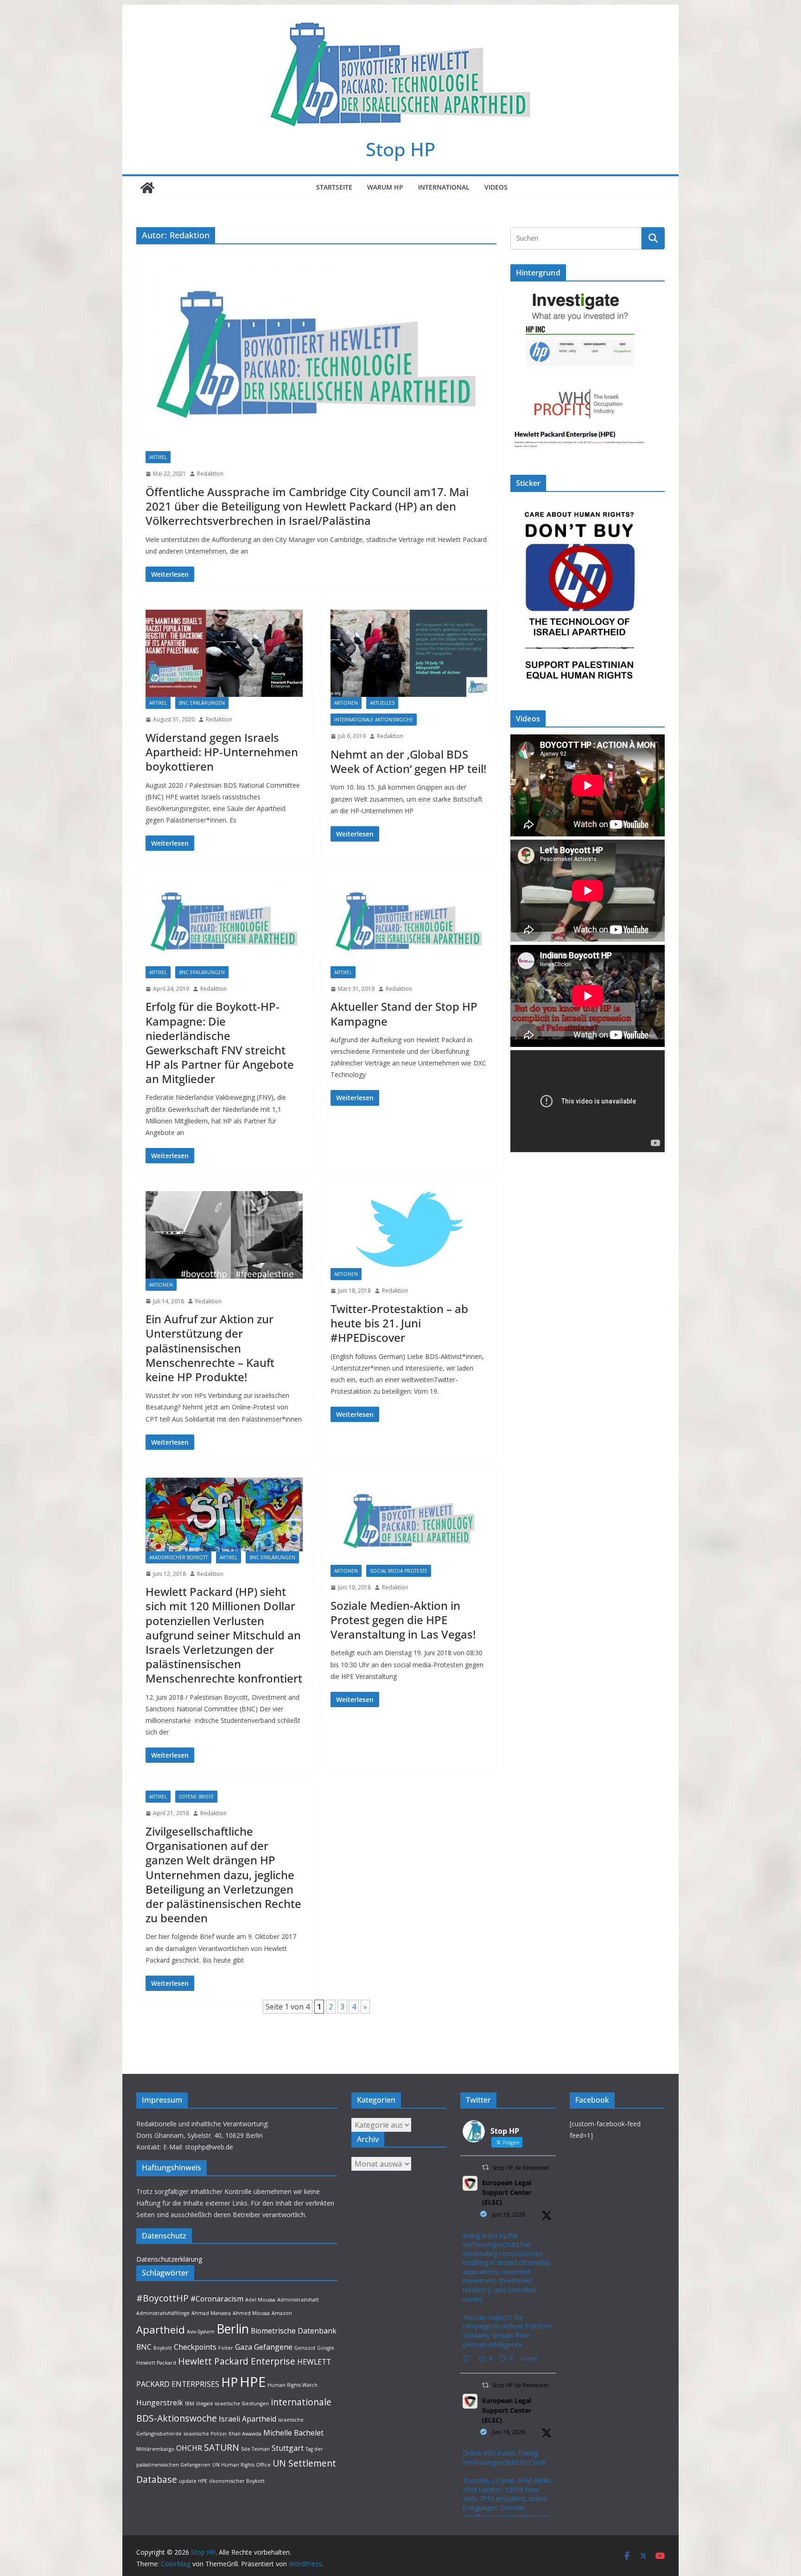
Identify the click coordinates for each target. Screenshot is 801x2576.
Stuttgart (288, 2448)
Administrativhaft (298, 2300)
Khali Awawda (245, 2434)
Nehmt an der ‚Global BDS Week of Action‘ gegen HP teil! (408, 761)
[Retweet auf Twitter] (485, 2167)
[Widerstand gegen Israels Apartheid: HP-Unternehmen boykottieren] (224, 653)
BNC (144, 2347)
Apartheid (161, 2329)
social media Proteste (399, 1571)
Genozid (305, 2348)
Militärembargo (155, 2449)
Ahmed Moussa (251, 2313)
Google (326, 2348)
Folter (226, 2348)
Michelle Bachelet (293, 2433)
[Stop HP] (147, 188)
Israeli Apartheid (248, 2419)
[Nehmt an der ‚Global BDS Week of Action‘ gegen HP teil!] (409, 653)
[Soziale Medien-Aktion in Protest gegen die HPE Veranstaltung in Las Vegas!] (409, 1521)
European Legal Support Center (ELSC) (507, 2192)
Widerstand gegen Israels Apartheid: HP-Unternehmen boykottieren (222, 752)
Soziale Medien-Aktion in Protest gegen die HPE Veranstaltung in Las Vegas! (403, 1620)
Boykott (163, 2348)
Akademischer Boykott (178, 1557)
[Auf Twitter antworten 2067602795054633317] (468, 2359)
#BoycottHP (162, 2298)
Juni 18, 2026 (509, 2215)
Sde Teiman (255, 2449)
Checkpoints (195, 2347)
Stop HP (400, 149)
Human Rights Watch (292, 2385)
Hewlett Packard (156, 2363)
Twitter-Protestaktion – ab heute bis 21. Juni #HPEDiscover (399, 1323)
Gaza (244, 2347)
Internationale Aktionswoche (374, 720)
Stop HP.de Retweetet (521, 2168)
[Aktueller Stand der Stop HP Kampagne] (409, 922)
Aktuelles (382, 703)
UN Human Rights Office (242, 2465)
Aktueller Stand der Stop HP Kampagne (404, 1014)
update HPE (193, 2481)
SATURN (222, 2447)
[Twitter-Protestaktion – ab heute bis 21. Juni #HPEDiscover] (409, 1230)
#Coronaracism (217, 2299)
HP (229, 2382)
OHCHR (189, 2448)
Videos (496, 187)
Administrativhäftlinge (163, 2313)
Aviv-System (201, 2332)
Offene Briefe (196, 1797)
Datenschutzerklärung (169, 2259)
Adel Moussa (260, 2300)
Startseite (334, 187)
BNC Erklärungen (202, 703)
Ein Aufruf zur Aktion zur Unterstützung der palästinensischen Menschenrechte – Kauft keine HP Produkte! (210, 1348)
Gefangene (273, 2347)
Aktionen (346, 703)
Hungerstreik (160, 2403)
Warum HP (385, 187)
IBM (190, 2404)
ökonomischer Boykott (237, 2481)
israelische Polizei (205, 2434)
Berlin (233, 2329)
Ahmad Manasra (211, 2313)
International (444, 187)
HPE (253, 2382)
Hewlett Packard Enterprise (237, 2361)
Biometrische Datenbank (294, 2331)
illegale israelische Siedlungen (232, 2404)
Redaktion (210, 474)
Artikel (158, 457)
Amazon (282, 2313)
